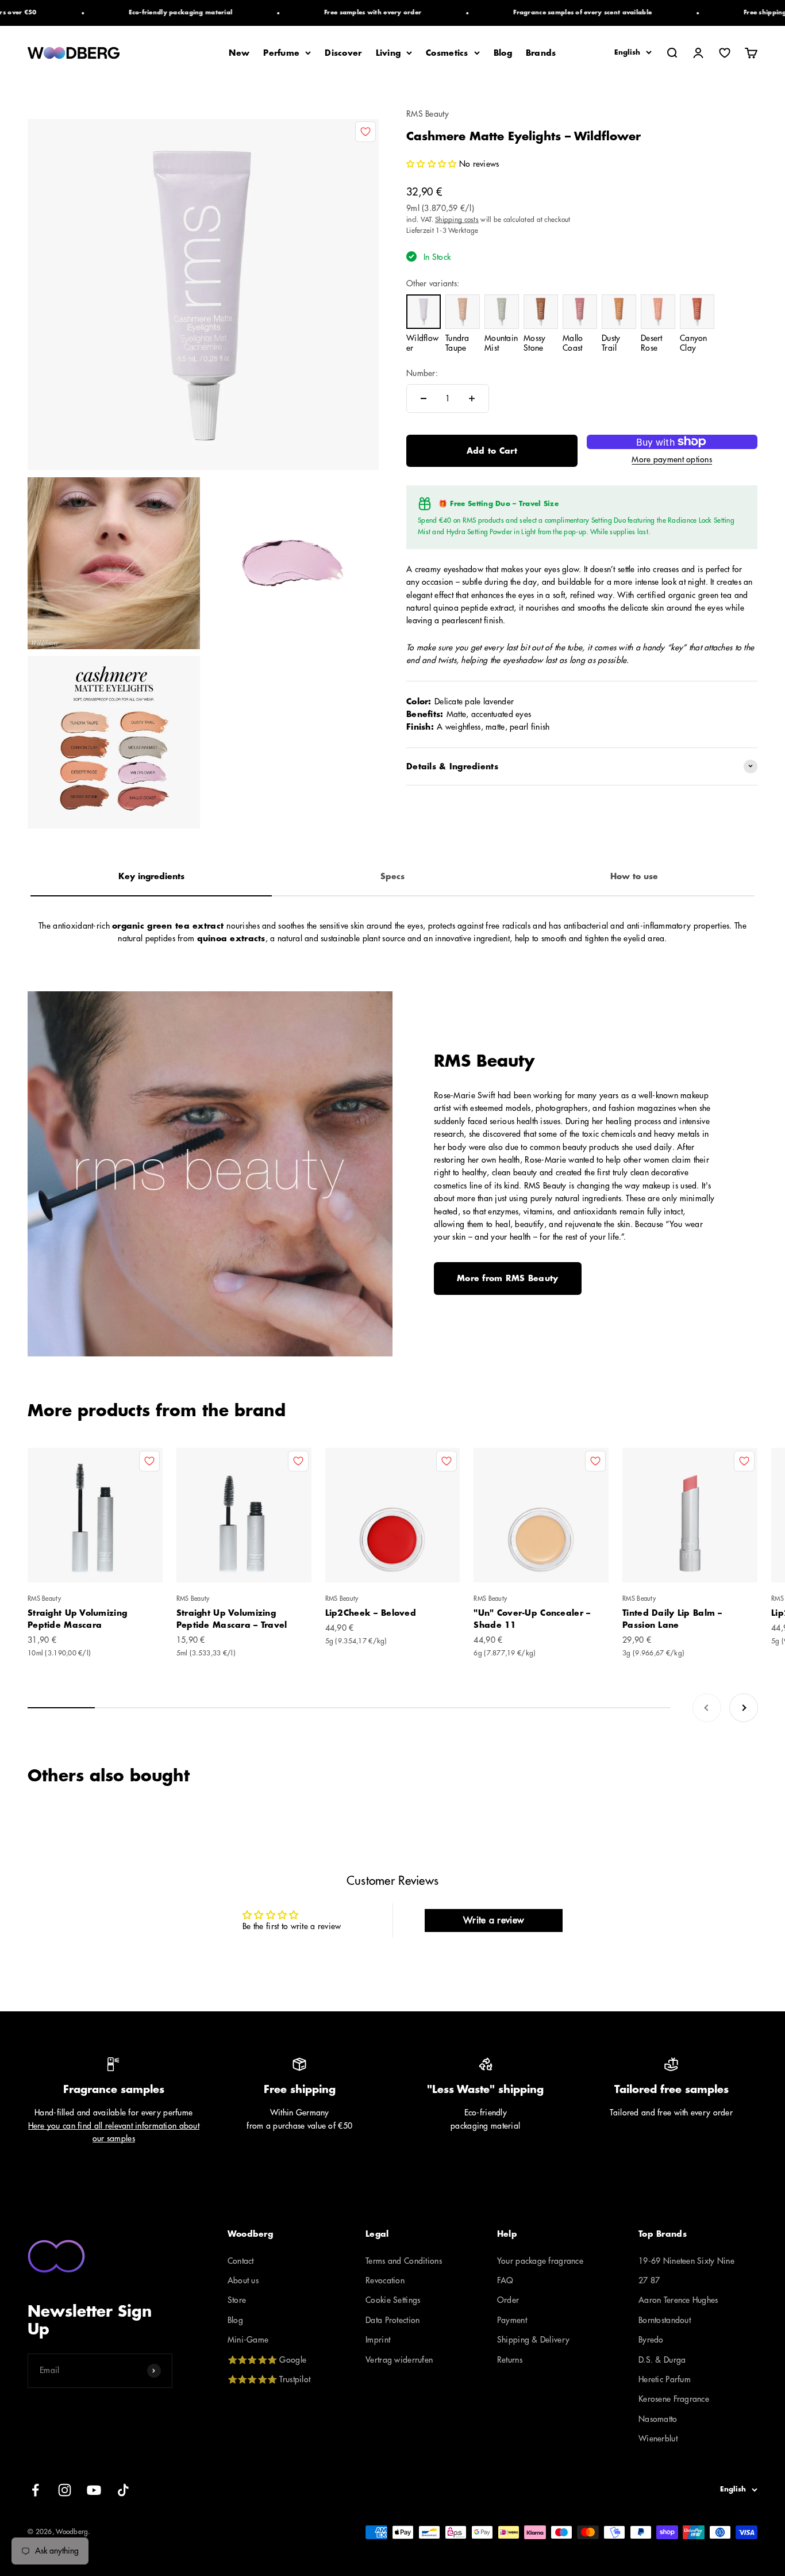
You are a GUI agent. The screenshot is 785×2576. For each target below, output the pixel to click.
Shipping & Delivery (533, 2340)
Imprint (378, 2340)
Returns (510, 2360)
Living (388, 53)
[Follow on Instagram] (65, 2490)
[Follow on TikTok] (123, 2490)
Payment (512, 2320)
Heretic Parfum (665, 2379)
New (239, 53)
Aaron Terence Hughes (678, 2300)
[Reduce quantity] (424, 398)
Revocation (385, 2280)
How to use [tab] (634, 876)
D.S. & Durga (662, 2360)
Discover (343, 53)
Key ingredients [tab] (151, 876)
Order (508, 2300)
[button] (431, 164)
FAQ (505, 2280)
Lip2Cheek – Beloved (371, 1613)
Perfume (281, 53)
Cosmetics (447, 53)
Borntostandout (665, 2320)
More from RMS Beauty (508, 1278)
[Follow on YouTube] (94, 2490)
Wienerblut (658, 2439)
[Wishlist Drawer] (725, 53)
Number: (422, 373)
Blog (503, 53)
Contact (241, 2261)
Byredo (651, 2340)
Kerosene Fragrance (674, 2399)
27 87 (649, 2280)
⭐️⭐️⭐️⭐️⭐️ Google (267, 2360)
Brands (541, 53)
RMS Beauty (428, 114)
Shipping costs (457, 220)
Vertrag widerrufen (399, 2360)
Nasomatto (658, 2419)
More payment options (672, 459)
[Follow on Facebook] (35, 2490)
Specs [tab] (392, 876)
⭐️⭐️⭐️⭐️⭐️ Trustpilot (269, 2379)
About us (243, 2280)
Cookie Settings (393, 2300)
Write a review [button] (493, 1920)
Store (237, 2300)
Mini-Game (248, 2340)
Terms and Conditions (404, 2261)
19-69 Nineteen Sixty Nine (686, 2261)
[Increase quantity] (472, 398)
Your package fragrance (540, 2261)
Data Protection (392, 2320)
